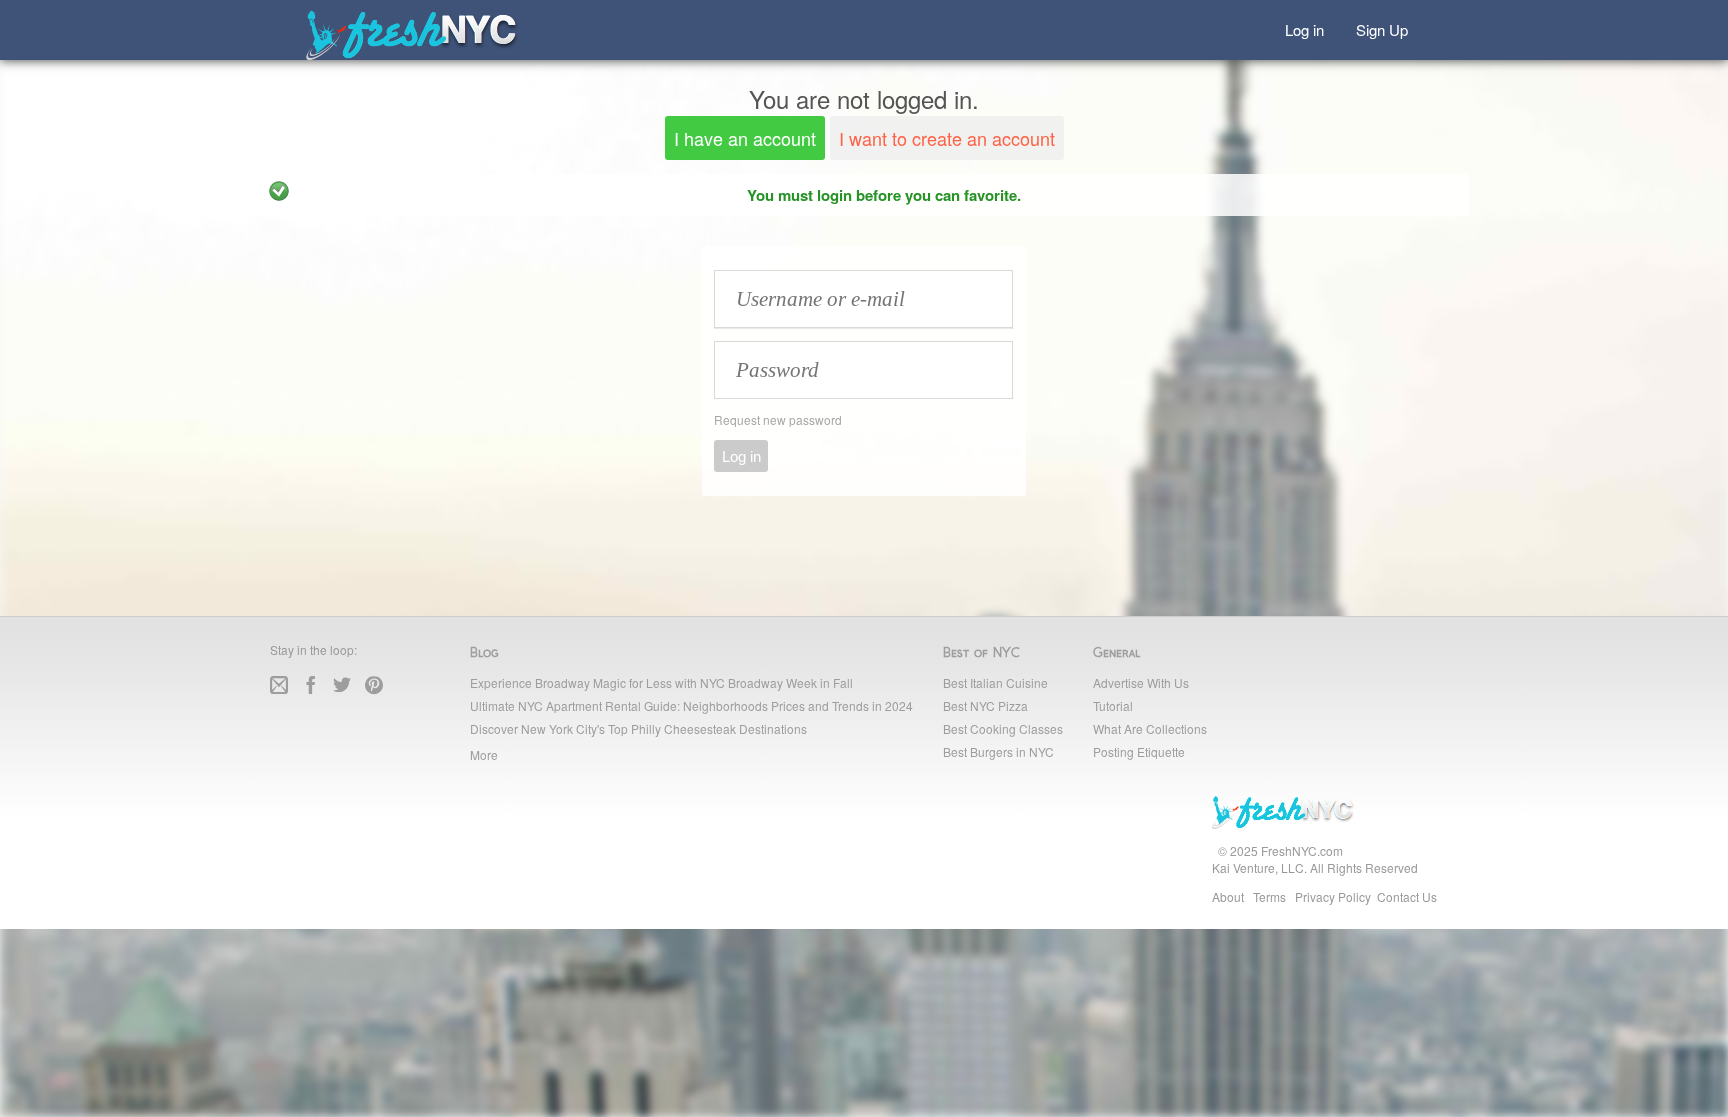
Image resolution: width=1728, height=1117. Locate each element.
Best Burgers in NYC (998, 751)
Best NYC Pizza (985, 705)
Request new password (778, 419)
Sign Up (1382, 28)
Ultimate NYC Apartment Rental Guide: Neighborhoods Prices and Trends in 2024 (691, 705)
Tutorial (1113, 705)
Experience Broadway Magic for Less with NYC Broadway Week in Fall (661, 682)
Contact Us (1407, 896)
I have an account (745, 138)
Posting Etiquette (1139, 751)
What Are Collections (1150, 728)
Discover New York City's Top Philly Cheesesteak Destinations (638, 728)
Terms (1269, 896)
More (484, 754)
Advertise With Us (1141, 682)
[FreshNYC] (412, 55)
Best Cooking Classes (1003, 728)
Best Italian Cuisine (995, 682)
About (1228, 896)
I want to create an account (947, 138)
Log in (1304, 28)
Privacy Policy (1333, 896)
